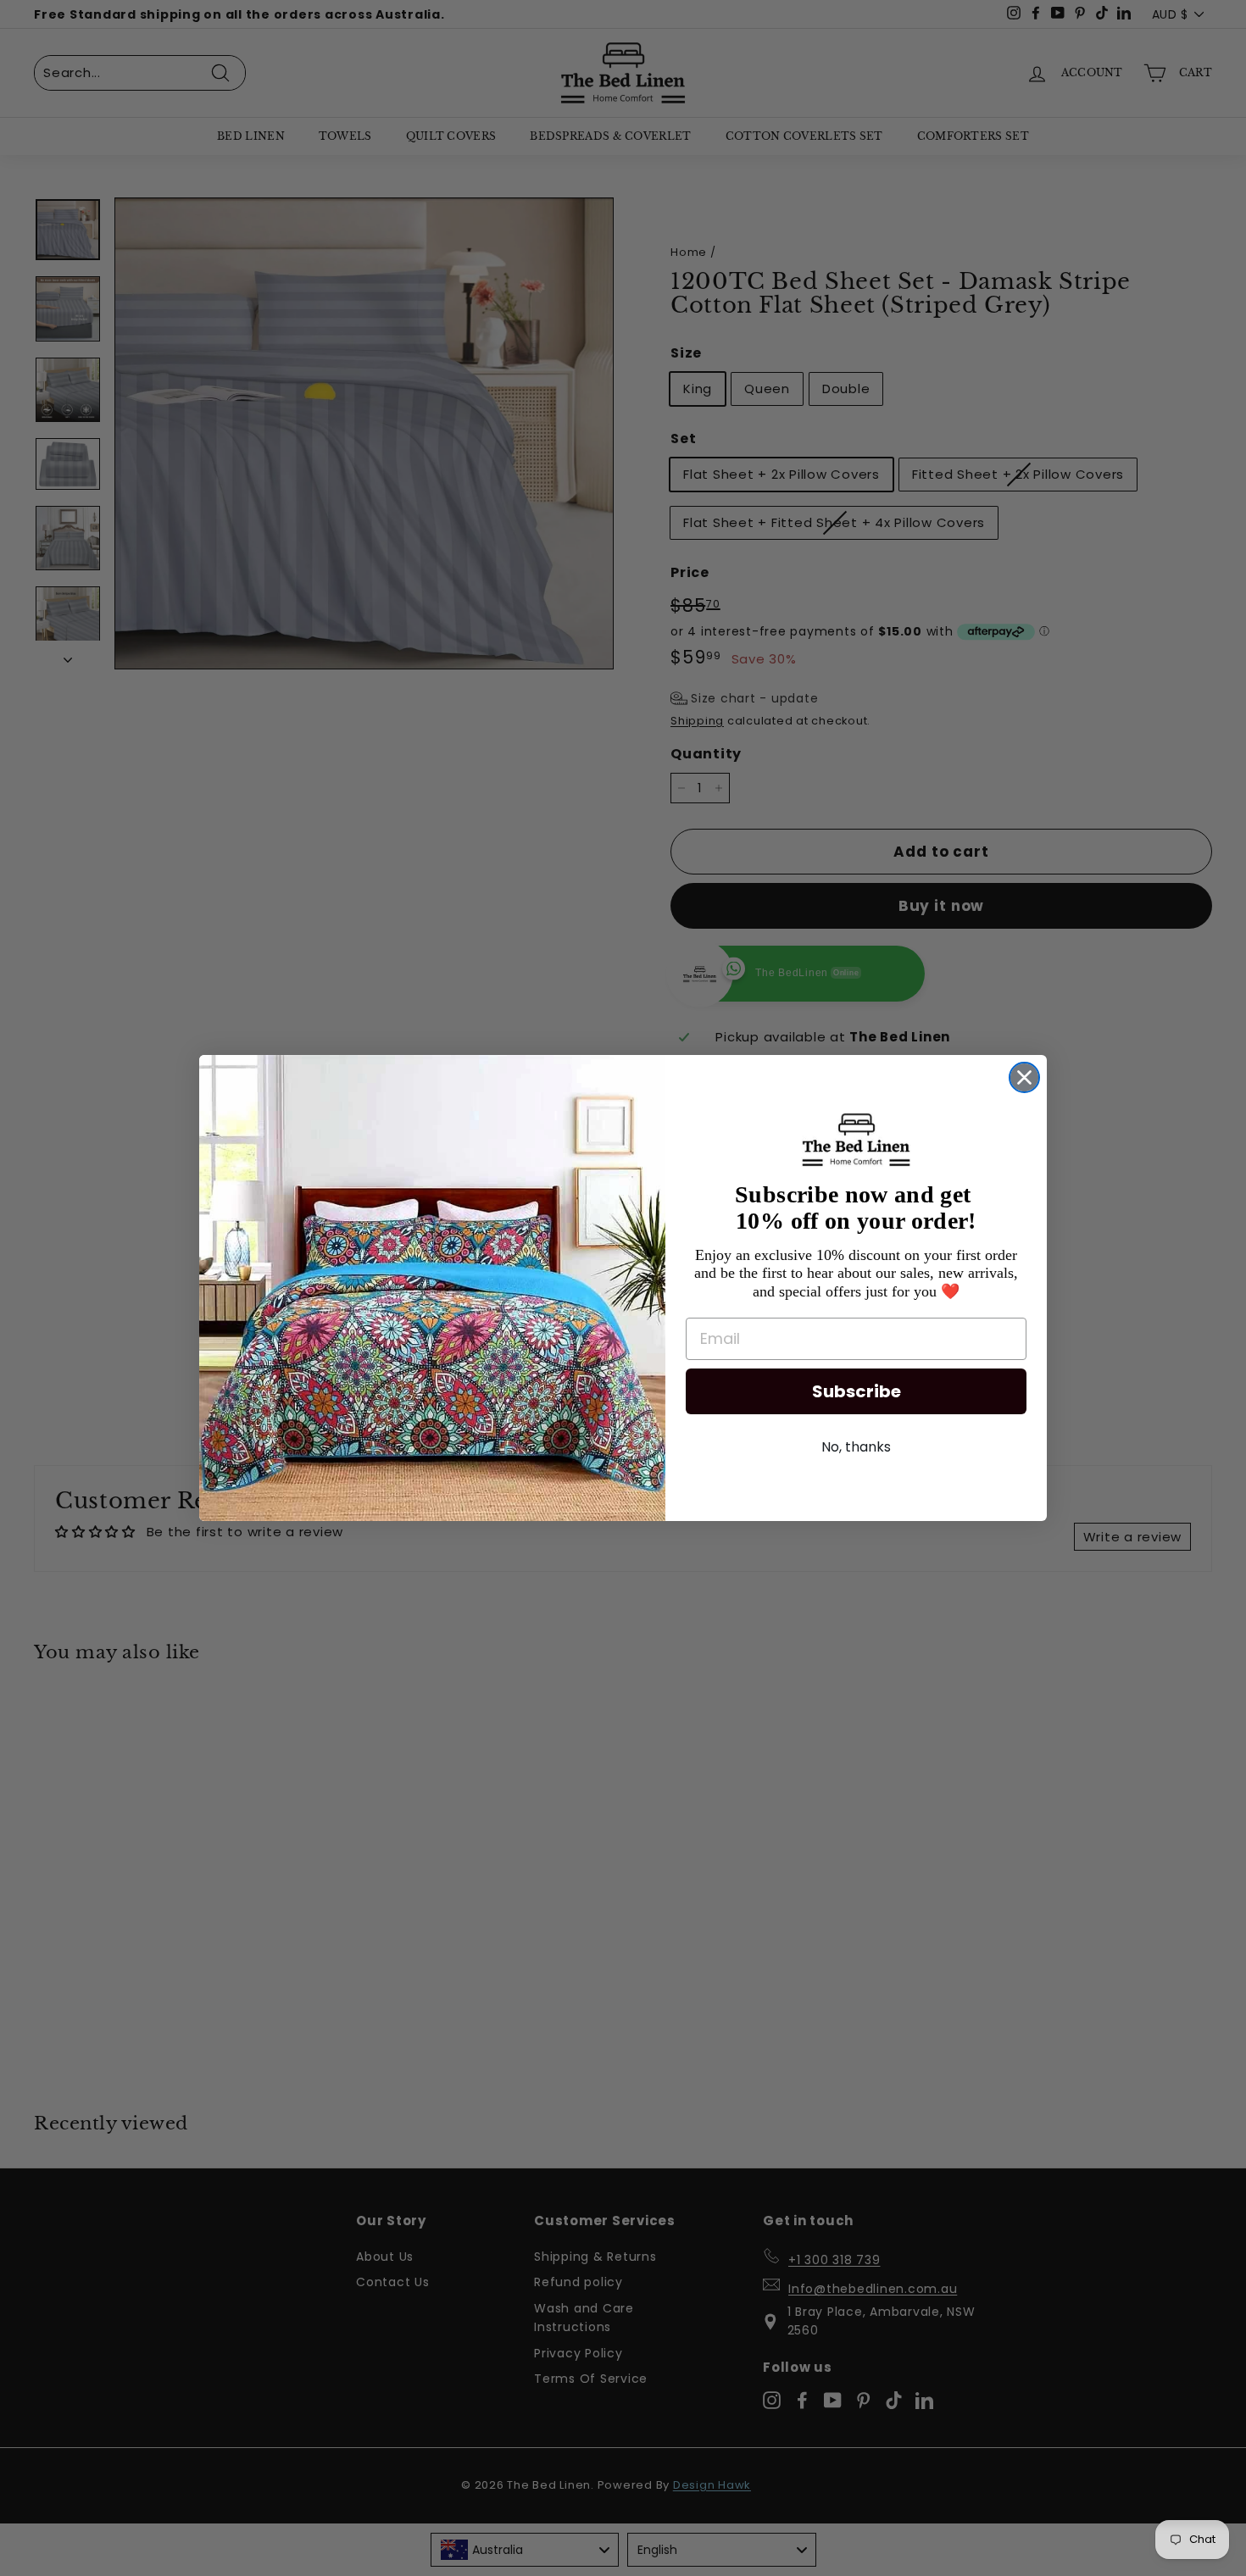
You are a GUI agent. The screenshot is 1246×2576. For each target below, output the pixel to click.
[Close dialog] (1024, 1077)
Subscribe (857, 1391)
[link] (856, 1140)
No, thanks (856, 1447)
